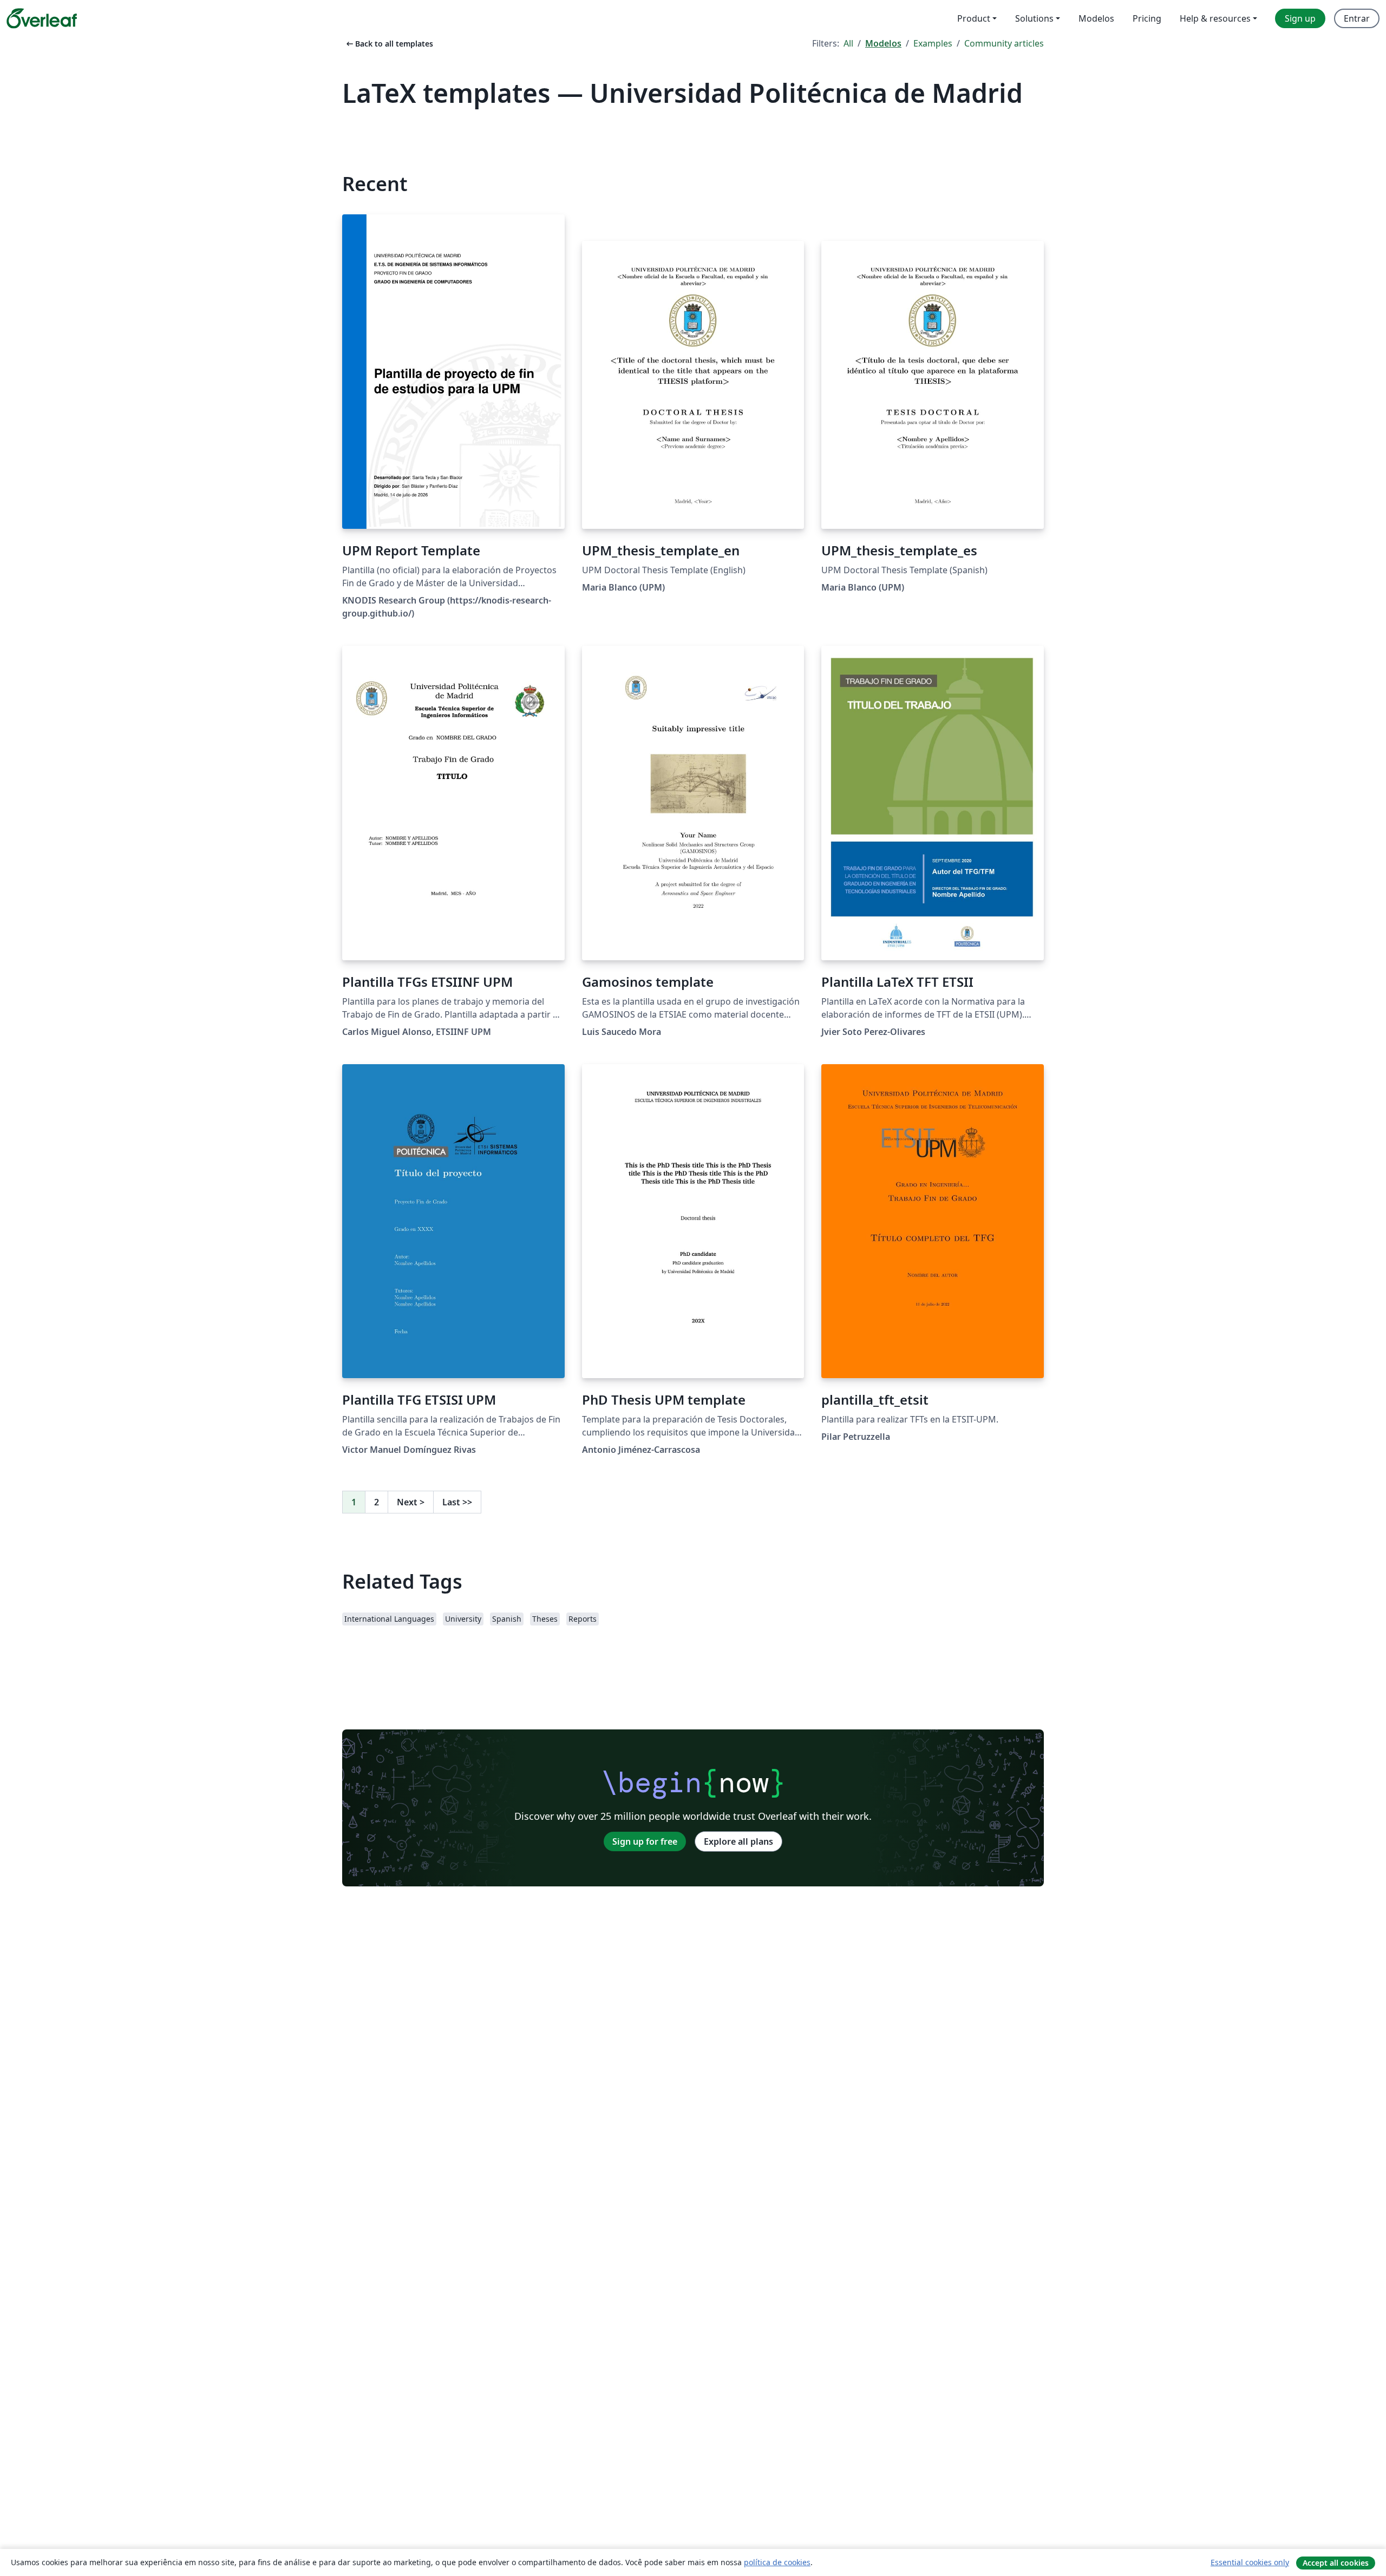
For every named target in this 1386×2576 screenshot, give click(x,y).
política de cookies (777, 2562)
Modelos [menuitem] (1096, 18)
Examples (933, 43)
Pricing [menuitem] (1147, 18)
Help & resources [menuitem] (1215, 18)
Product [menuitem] (974, 18)
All (848, 43)
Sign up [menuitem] (1300, 18)
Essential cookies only (1250, 2562)
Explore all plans (738, 1841)
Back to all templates (389, 44)
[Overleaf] (42, 18)
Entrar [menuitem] (1357, 18)
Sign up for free (645, 1841)
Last (457, 1502)
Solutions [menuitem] (1034, 18)
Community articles (1004, 43)
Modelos (883, 43)
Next (411, 1502)
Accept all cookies (1336, 2563)
